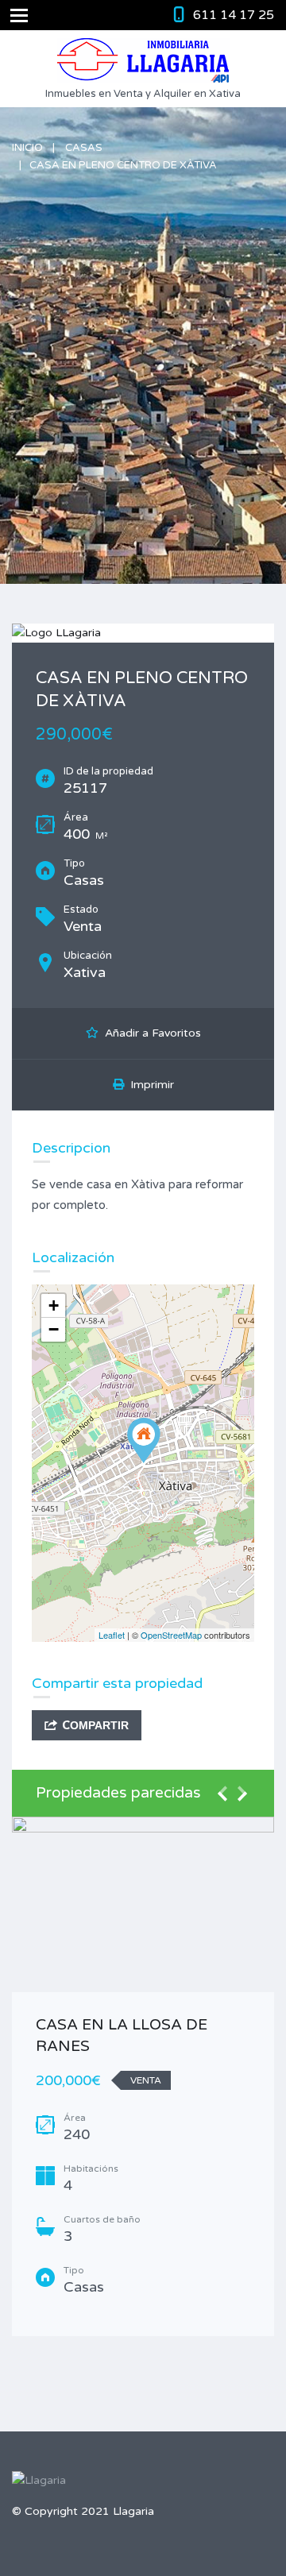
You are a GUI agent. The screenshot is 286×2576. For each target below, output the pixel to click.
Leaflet (112, 1635)
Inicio (27, 148)
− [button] (54, 1329)
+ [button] (54, 1305)
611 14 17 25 (234, 15)
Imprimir (149, 1085)
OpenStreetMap (171, 1635)
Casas (84, 148)
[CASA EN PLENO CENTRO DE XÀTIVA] (144, 1441)
